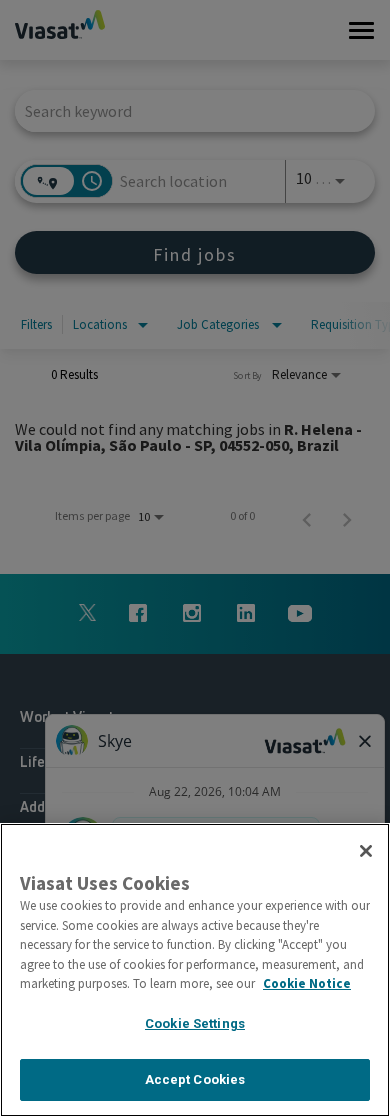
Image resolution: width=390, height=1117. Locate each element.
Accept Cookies (195, 1079)
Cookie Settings (195, 1023)
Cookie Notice (307, 983)
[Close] (366, 851)
